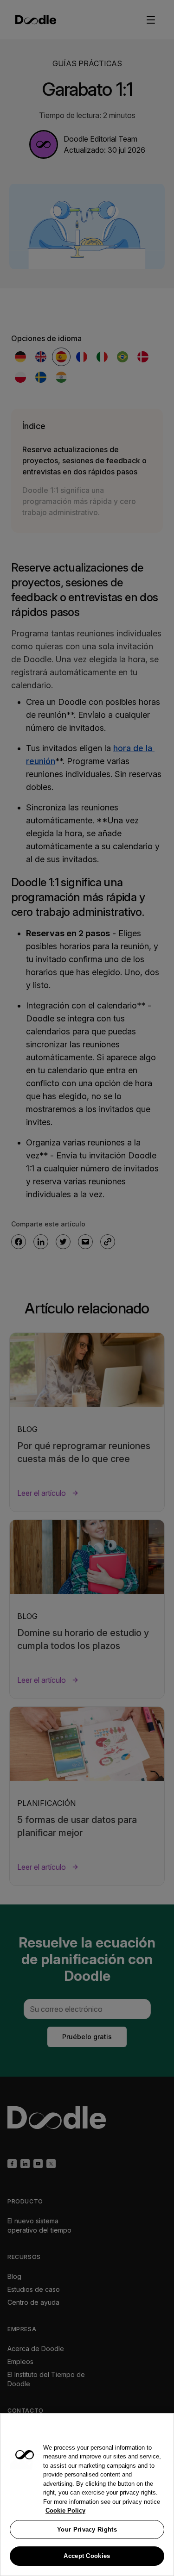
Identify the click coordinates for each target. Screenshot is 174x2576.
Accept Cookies (87, 2556)
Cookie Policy (65, 2511)
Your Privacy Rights (87, 2529)
